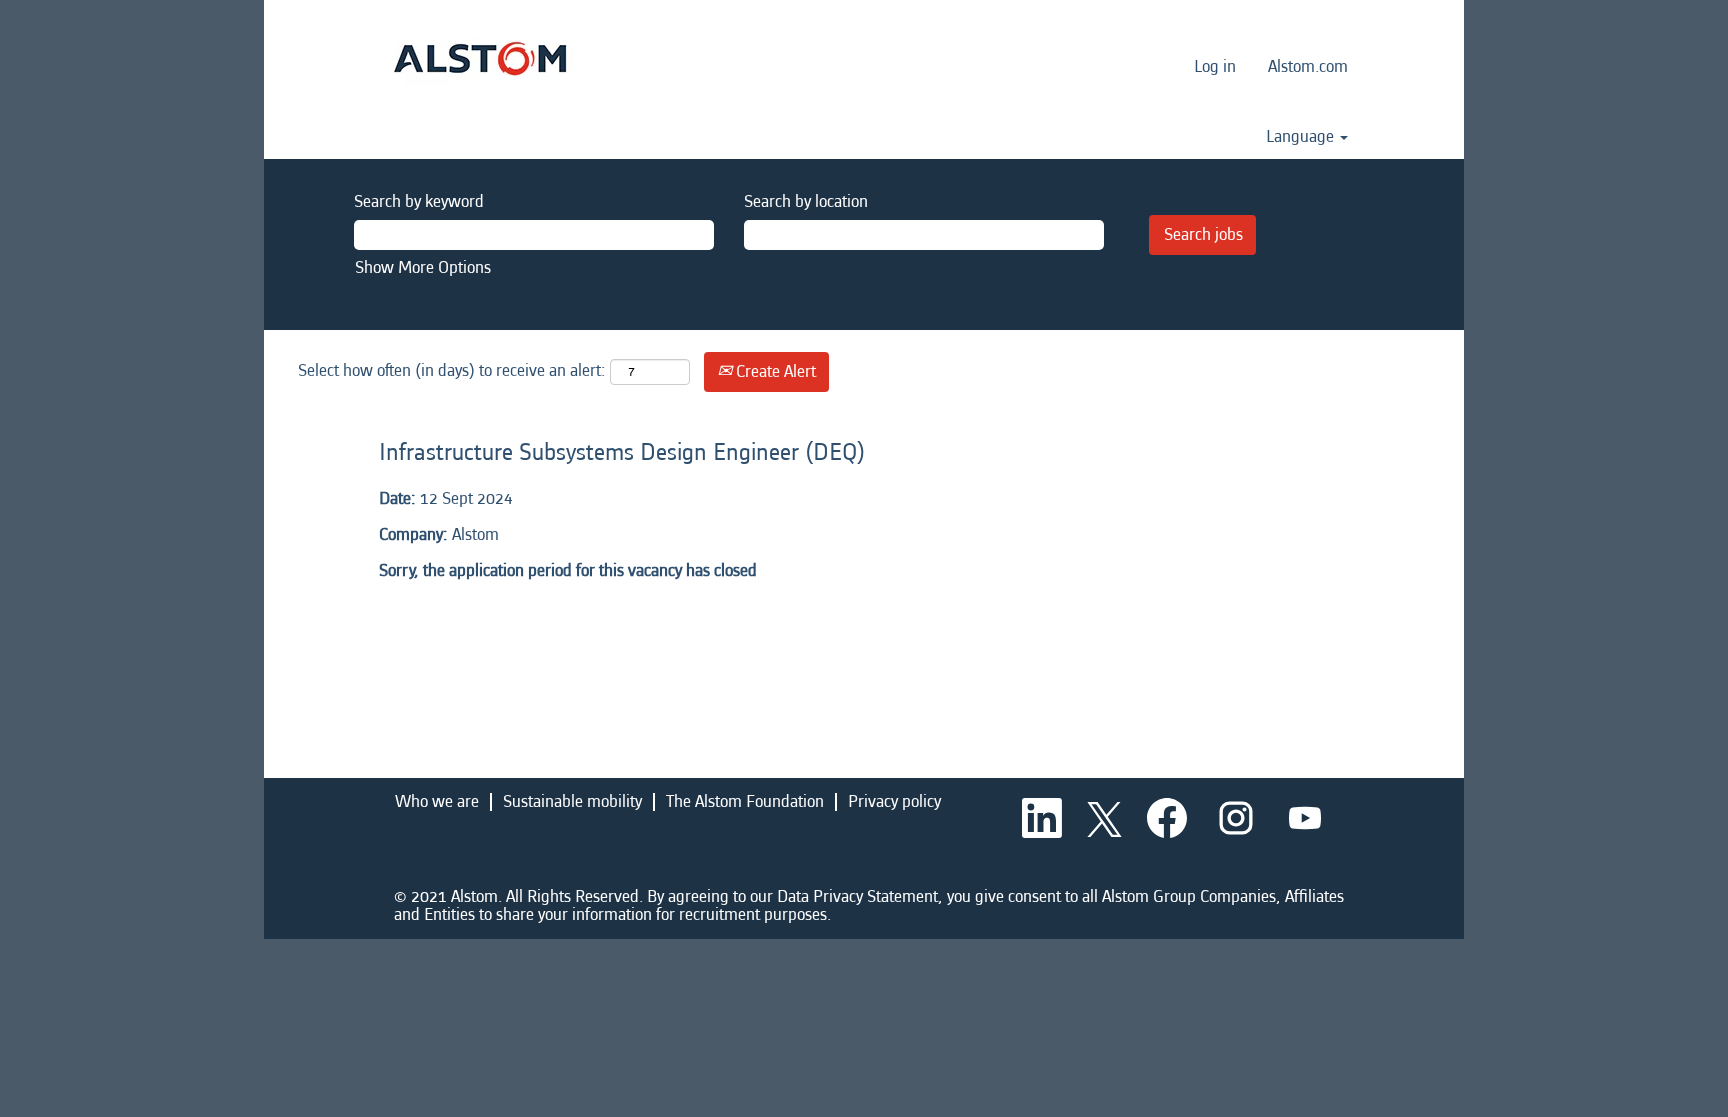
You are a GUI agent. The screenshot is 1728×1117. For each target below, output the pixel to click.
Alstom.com (1308, 66)
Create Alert (774, 371)
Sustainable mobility (572, 801)
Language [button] (1302, 137)
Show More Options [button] (423, 267)
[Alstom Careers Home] (480, 58)
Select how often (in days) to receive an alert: (452, 370)
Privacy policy (894, 801)
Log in (1215, 66)
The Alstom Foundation (745, 801)
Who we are (437, 801)
